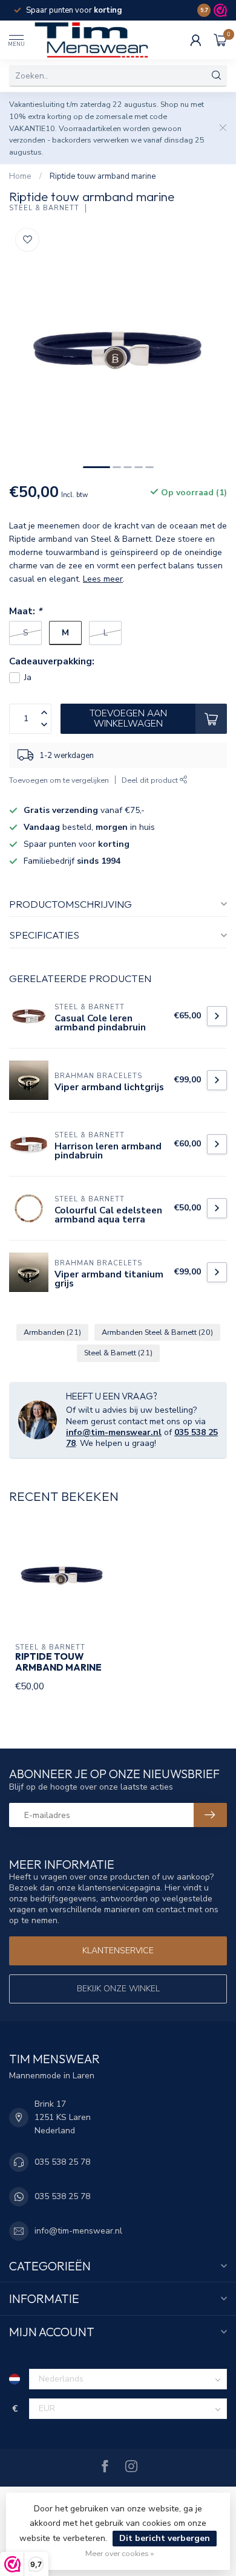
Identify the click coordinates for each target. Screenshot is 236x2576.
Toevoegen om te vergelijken (59, 780)
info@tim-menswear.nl (114, 1432)
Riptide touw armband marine (103, 176)
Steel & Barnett (44, 208)
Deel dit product (151, 780)
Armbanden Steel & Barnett (157, 1332)
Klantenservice (118, 1951)
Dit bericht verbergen (165, 2538)
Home (20, 176)
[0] (220, 40)
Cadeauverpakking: (52, 661)
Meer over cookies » (120, 2553)
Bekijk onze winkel (118, 1989)
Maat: (25, 611)
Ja (28, 677)
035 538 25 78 (62, 2162)
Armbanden (52, 1332)
